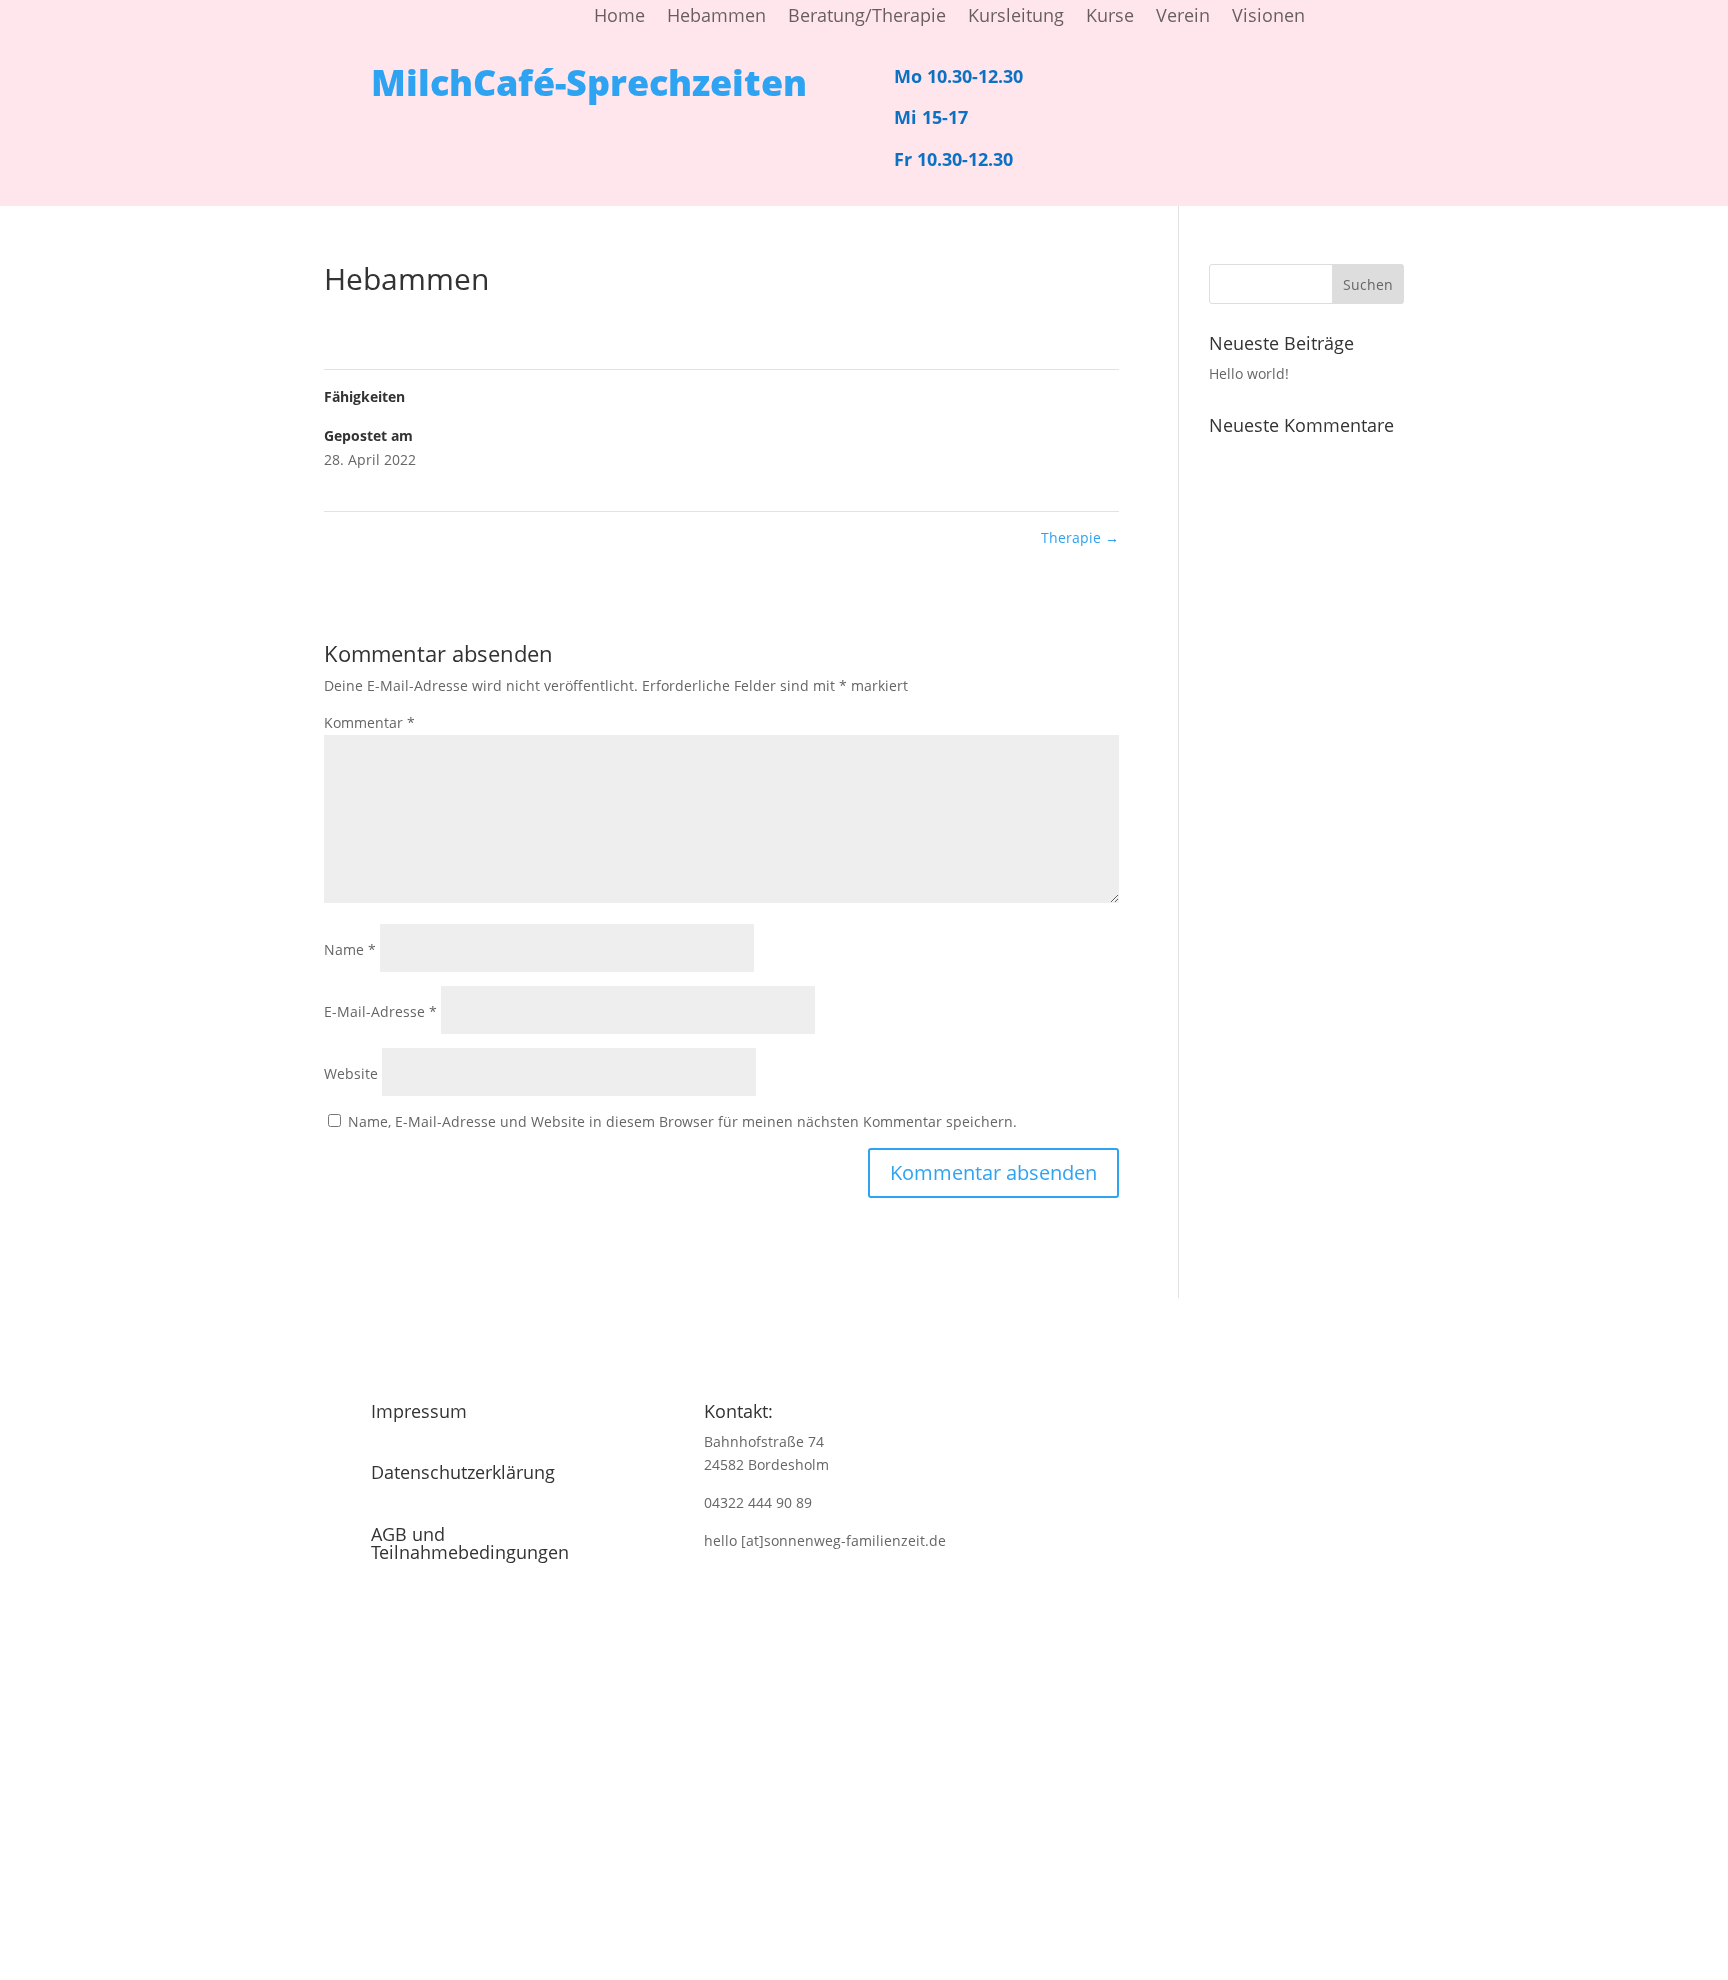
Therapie (1080, 537)
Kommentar (369, 722)
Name (350, 949)
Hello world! (1249, 373)
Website (351, 1073)
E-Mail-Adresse (380, 1011)
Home (619, 17)
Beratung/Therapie (867, 17)
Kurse (1110, 17)
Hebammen (716, 17)
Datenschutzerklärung (463, 1472)
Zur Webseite (857, 1874)
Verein (1183, 17)
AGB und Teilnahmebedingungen (470, 1543)
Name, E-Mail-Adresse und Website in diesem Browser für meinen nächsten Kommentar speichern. (682, 1121)
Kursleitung (1016, 17)
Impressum (419, 1411)
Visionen (1268, 17)
